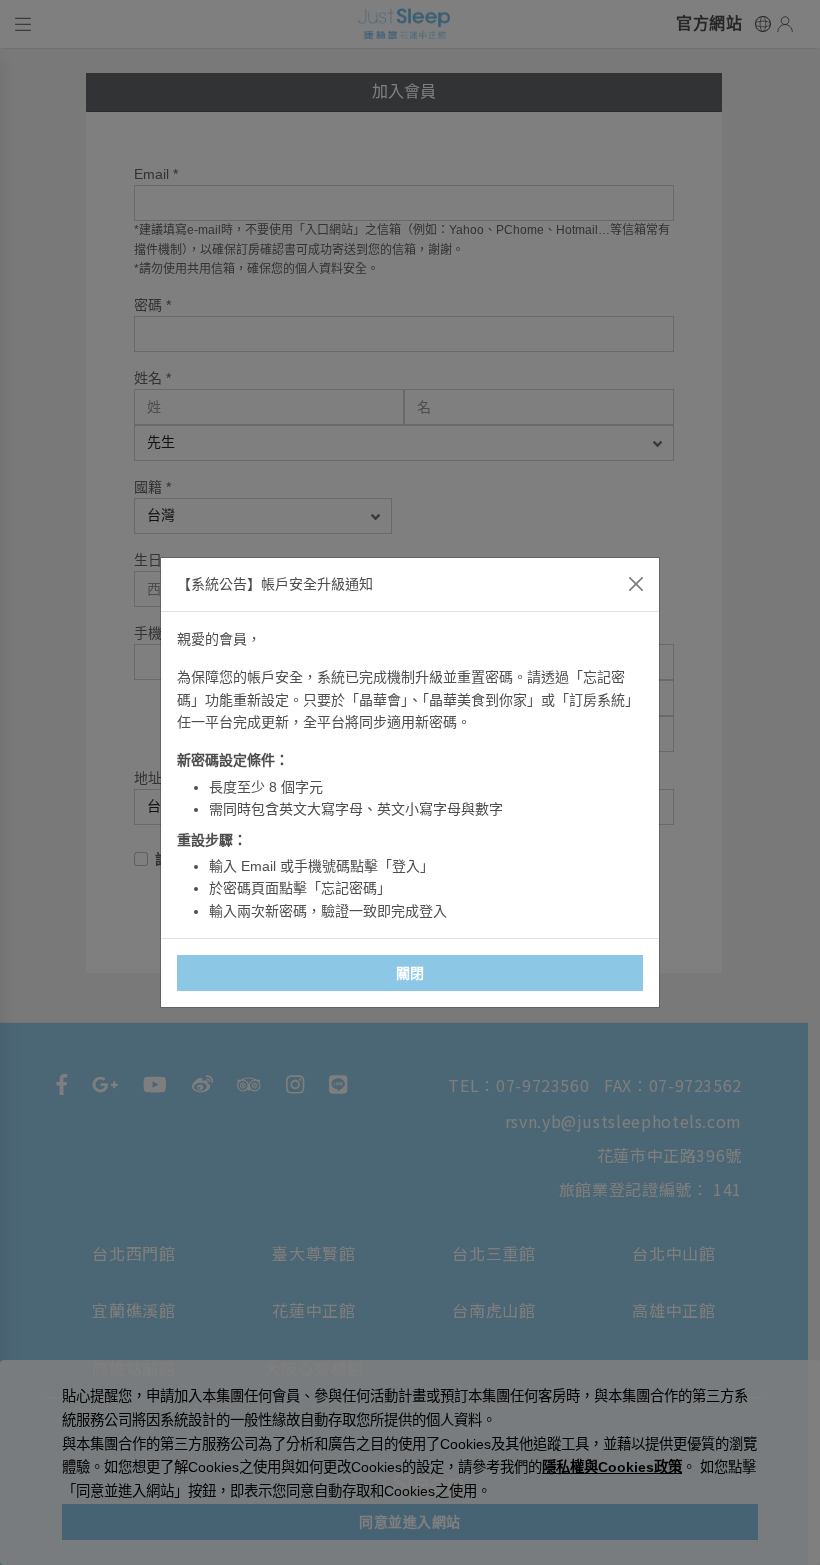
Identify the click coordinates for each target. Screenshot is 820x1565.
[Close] (636, 584)
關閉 (410, 973)
